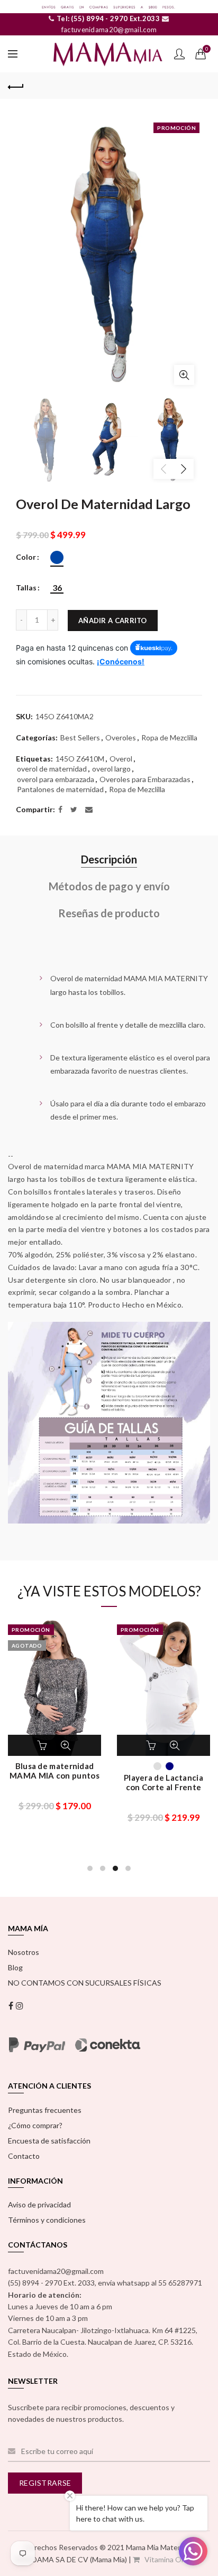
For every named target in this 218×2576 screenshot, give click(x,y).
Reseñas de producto (109, 913)
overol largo (111, 769)
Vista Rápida (66, 1745)
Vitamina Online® (173, 2559)
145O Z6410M (80, 759)
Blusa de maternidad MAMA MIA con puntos (54, 1771)
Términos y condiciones (47, 2220)
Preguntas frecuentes (45, 2110)
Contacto (24, 2156)
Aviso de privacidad (39, 2204)
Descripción (109, 859)
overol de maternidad (52, 769)
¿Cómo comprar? (35, 2125)
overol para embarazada (56, 779)
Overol (121, 759)
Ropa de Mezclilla (169, 737)
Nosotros (24, 1952)
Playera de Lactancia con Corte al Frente (163, 1782)
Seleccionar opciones (43, 1745)
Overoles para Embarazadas (145, 779)
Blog (15, 1967)
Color (26, 557)
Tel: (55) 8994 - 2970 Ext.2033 (107, 18)
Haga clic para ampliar (184, 375)
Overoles (121, 737)
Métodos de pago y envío (109, 886)
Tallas (26, 588)
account (179, 54)
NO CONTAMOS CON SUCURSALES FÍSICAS (85, 1983)
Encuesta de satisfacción (49, 2141)
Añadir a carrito (113, 621)
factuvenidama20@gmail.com (109, 30)
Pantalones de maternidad (60, 789)
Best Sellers (80, 737)
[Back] (16, 86)
